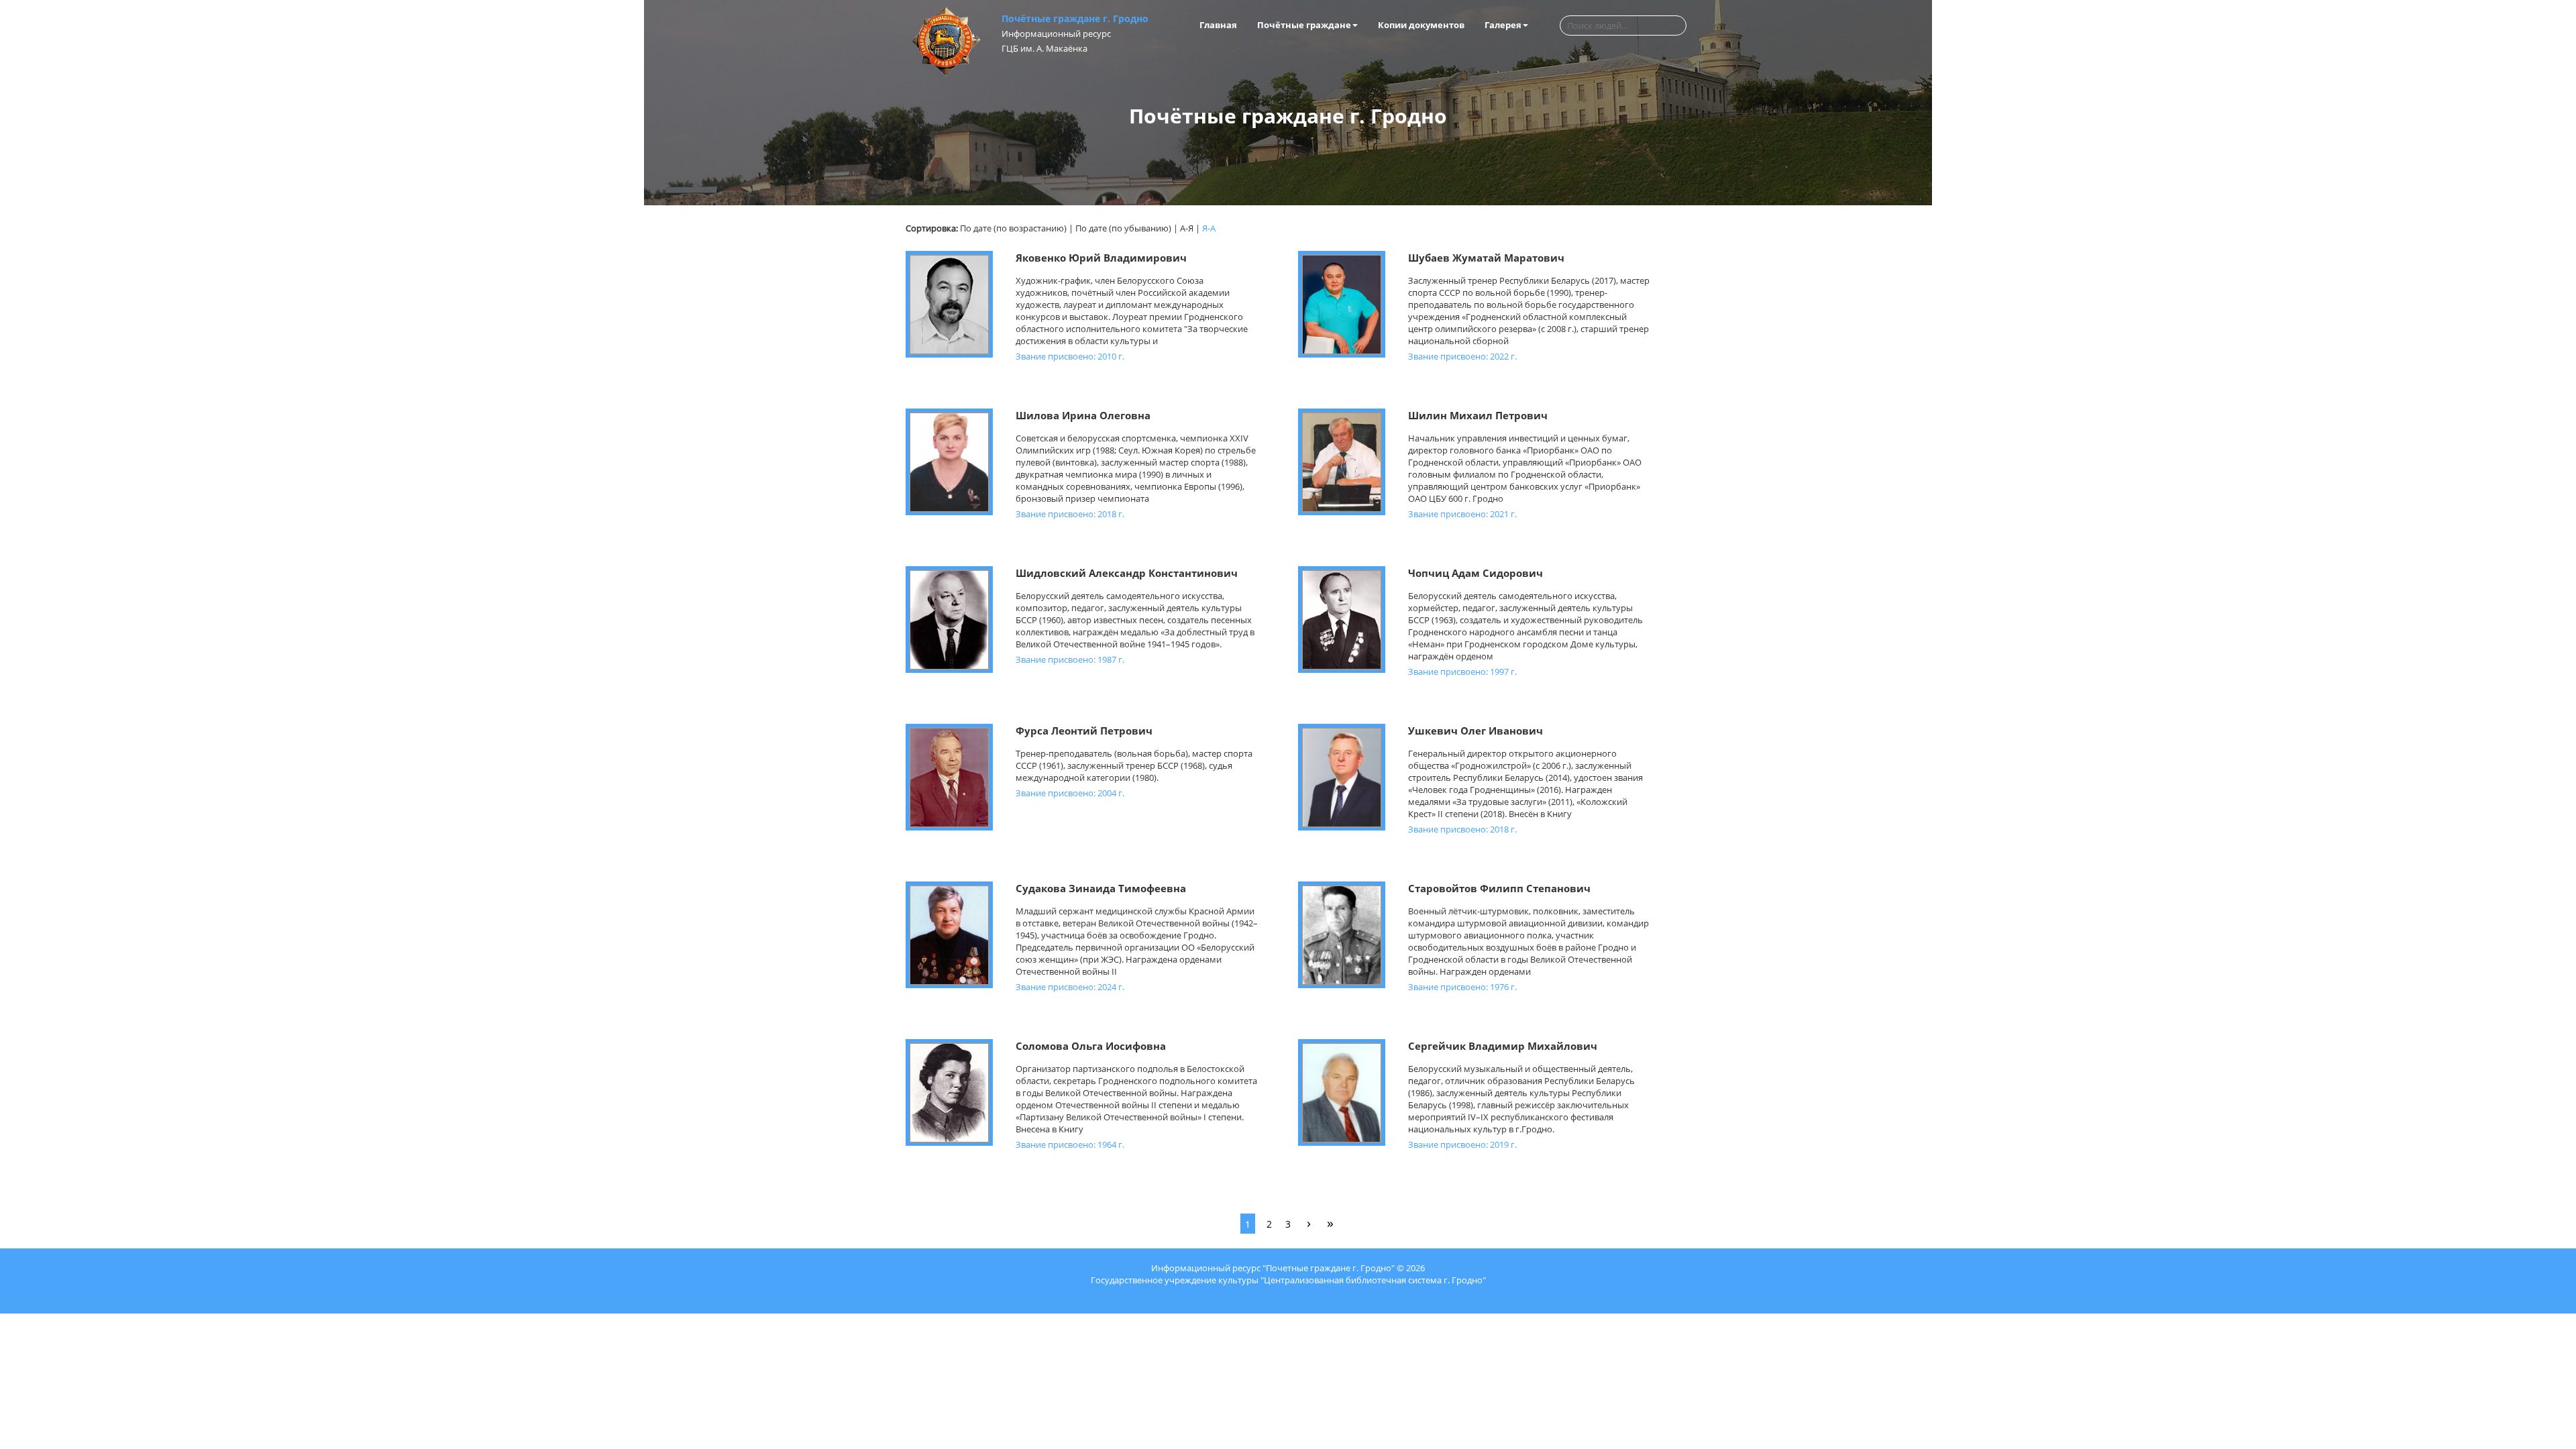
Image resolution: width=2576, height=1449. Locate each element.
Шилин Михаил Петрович (1478, 415)
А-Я (1187, 228)
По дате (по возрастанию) (1013, 228)
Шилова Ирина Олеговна (1083, 415)
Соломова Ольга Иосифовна (1091, 1046)
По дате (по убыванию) (1123, 228)
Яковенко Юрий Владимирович (1101, 258)
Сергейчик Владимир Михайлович (1503, 1046)
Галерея (1503, 25)
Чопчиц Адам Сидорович (1475, 573)
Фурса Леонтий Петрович (1084, 731)
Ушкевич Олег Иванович (1475, 731)
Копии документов (1421, 25)
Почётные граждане (1304, 25)
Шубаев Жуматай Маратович (1486, 258)
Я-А (1209, 228)
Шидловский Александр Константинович (1127, 573)
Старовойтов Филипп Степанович (1499, 888)
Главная (1218, 25)
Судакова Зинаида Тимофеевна (1101, 888)
